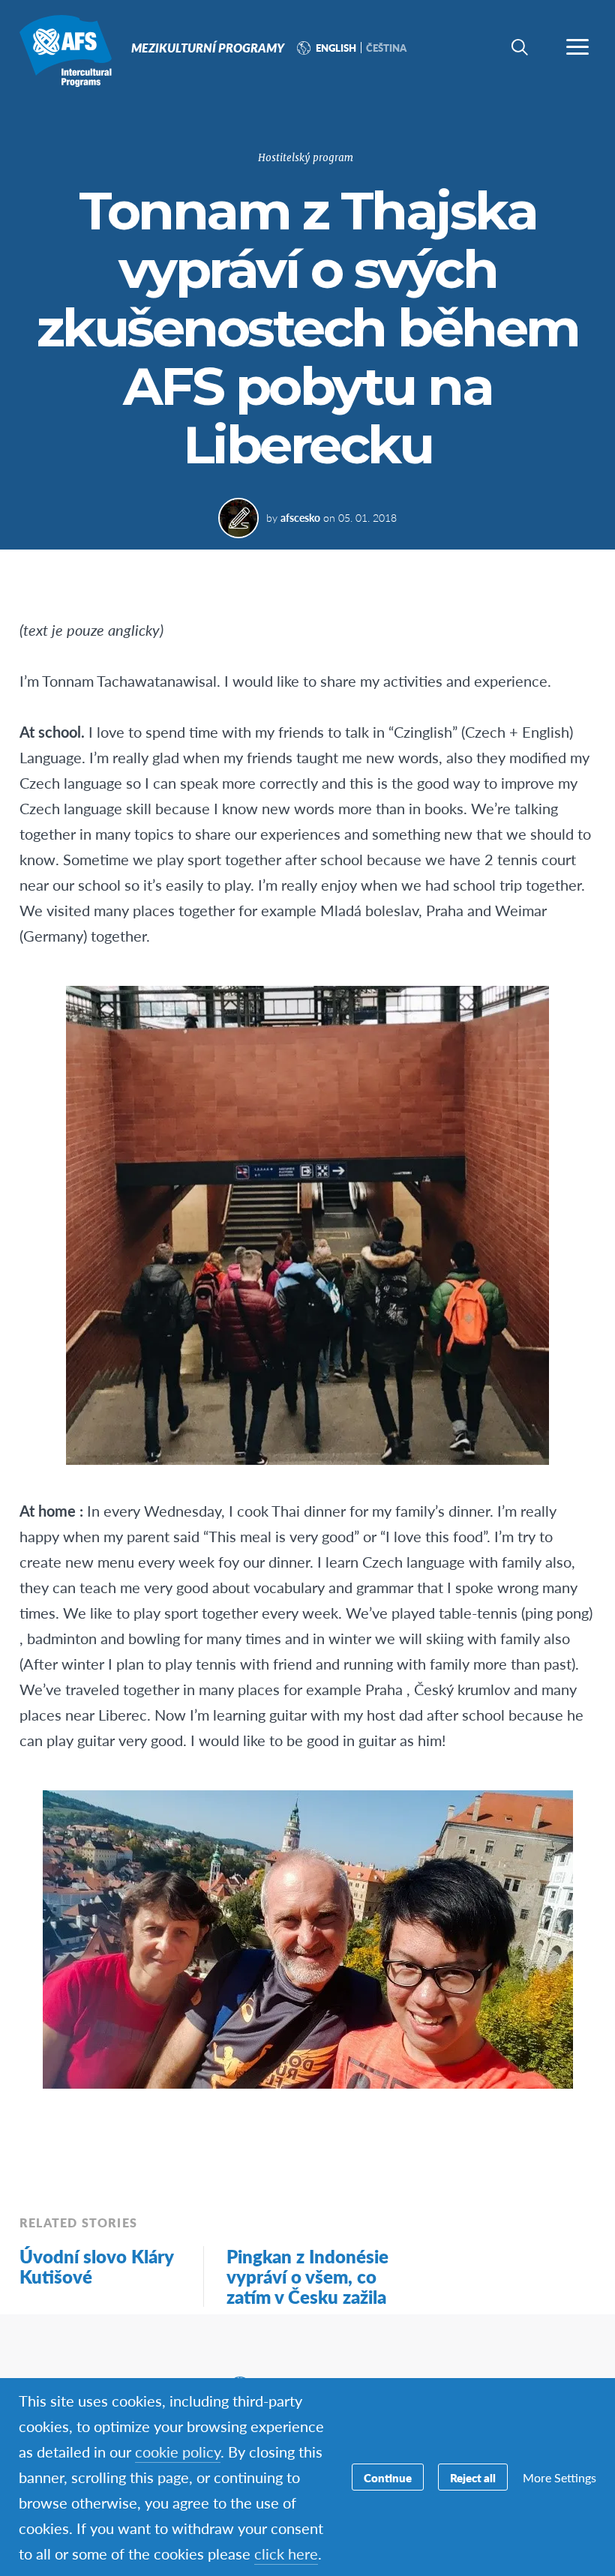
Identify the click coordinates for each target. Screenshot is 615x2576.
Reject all (473, 2477)
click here (286, 2554)
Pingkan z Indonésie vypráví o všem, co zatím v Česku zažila (307, 2276)
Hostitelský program (306, 158)
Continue (388, 2477)
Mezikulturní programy (66, 51)
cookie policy (178, 2452)
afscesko (300, 517)
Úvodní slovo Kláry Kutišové (96, 2266)
